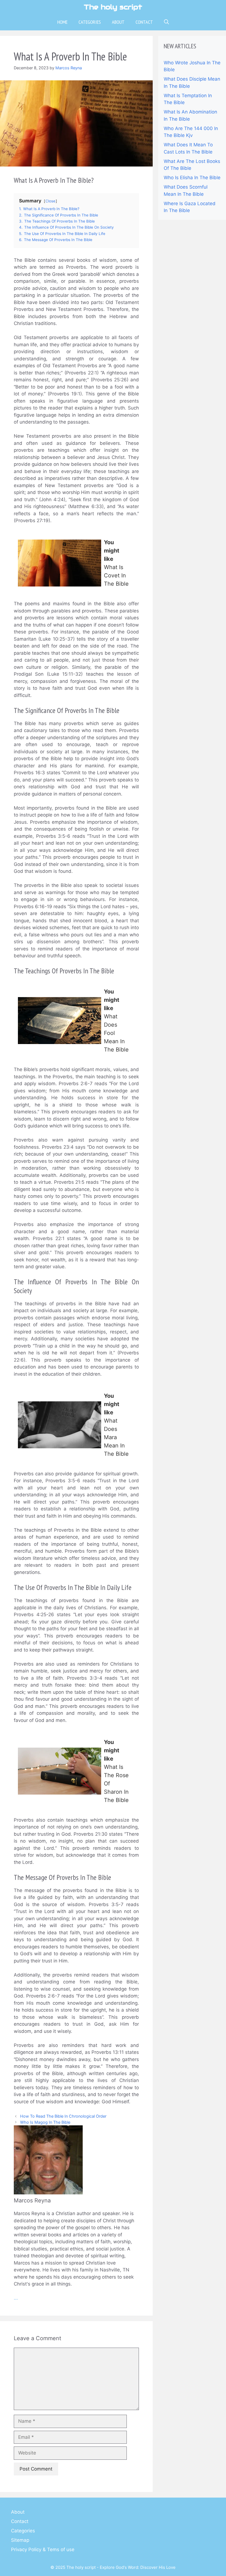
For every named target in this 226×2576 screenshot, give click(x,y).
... (16, 2298)
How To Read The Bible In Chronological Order (63, 2116)
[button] (166, 22)
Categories (90, 22)
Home (62, 22)
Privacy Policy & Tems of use (43, 2549)
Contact (144, 22)
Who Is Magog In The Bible (45, 2122)
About (118, 22)
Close (50, 201)
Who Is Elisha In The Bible (192, 178)
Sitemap (20, 2540)
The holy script (113, 7)
